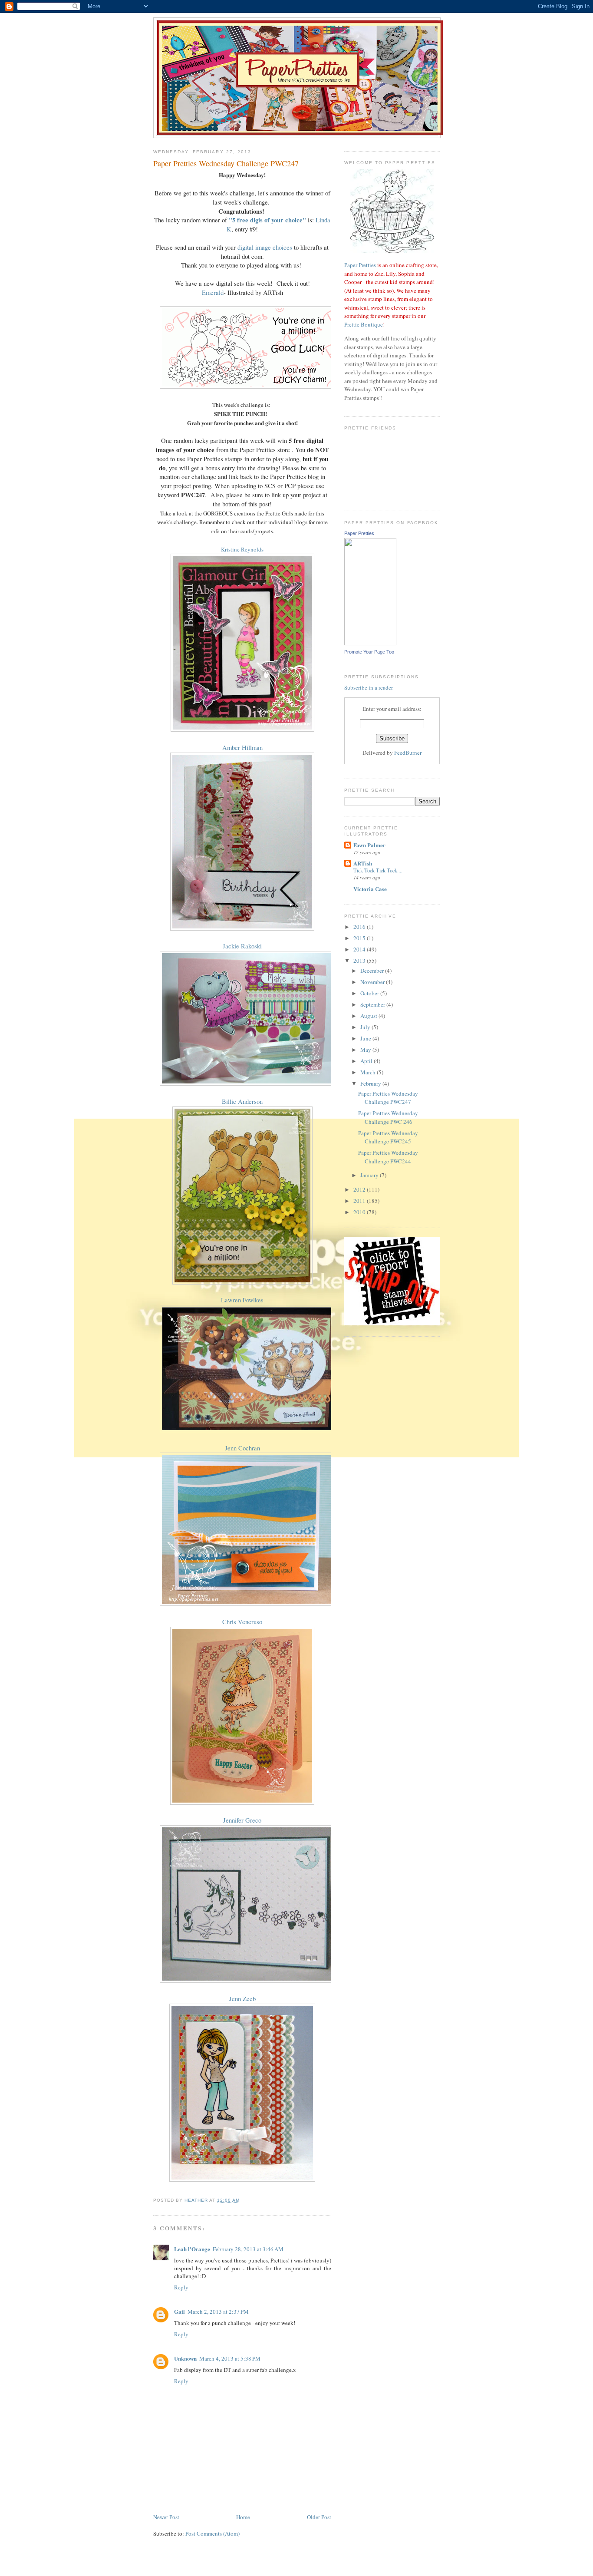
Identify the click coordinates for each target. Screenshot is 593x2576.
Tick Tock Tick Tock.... (378, 870)
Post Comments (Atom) (212, 2533)
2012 (360, 1189)
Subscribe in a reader (369, 687)
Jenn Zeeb (242, 1999)
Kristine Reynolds (242, 549)
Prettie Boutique (364, 324)
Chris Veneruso (242, 1622)
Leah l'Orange (192, 2249)
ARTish (363, 863)
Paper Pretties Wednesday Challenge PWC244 (388, 1157)
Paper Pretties (360, 265)
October (370, 993)
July (366, 1027)
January (370, 1175)
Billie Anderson (242, 1101)
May (366, 1050)
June (366, 1038)
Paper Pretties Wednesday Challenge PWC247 (388, 1098)
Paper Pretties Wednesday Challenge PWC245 (388, 1137)
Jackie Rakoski (242, 946)
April (367, 1061)
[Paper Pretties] (370, 643)
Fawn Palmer (369, 845)
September (373, 1004)
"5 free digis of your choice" (267, 220)
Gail (180, 2311)
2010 (360, 1212)
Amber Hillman (242, 748)
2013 (360, 961)
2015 (360, 938)
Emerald (213, 292)
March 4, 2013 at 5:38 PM (230, 2358)
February (371, 1083)
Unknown (185, 2358)
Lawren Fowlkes (242, 1300)
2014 (360, 949)
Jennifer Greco (242, 1820)
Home (243, 2517)
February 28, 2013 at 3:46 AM (248, 2249)
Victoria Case (370, 889)
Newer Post (166, 2517)
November (373, 982)
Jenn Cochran (242, 1448)
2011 (360, 1201)
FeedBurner (408, 753)
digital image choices (265, 247)
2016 (360, 927)
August (369, 1016)
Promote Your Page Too (369, 652)
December (373, 971)
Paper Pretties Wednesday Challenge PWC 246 (388, 1117)
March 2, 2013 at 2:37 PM (218, 2312)
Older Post (319, 2517)
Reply (181, 2287)
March (369, 1072)
